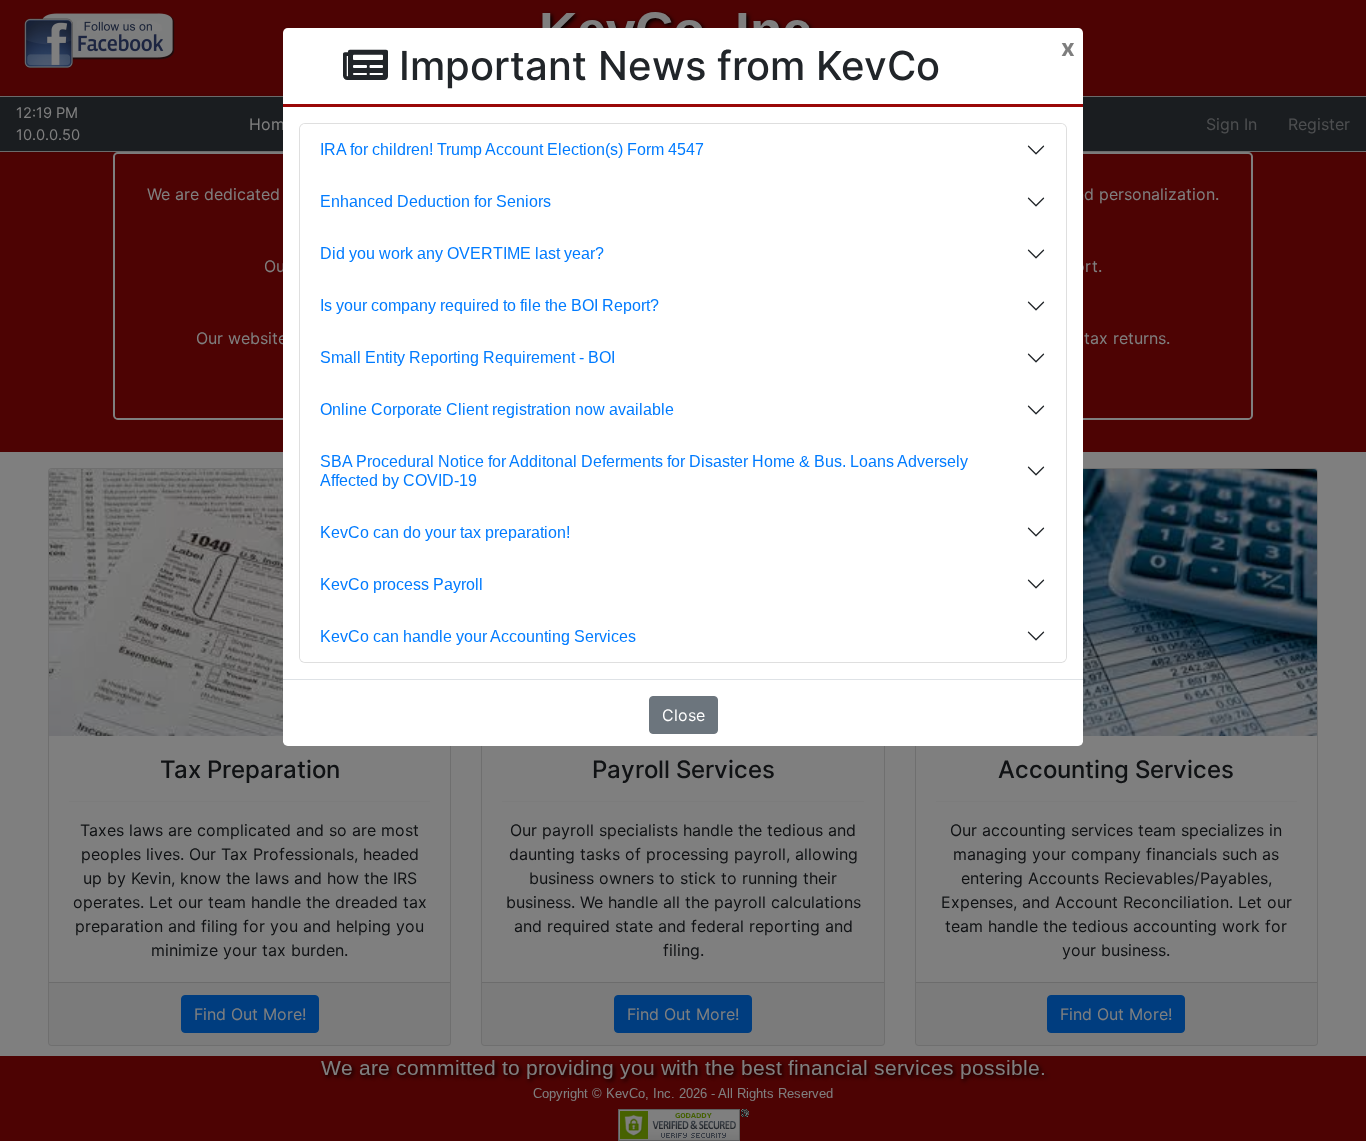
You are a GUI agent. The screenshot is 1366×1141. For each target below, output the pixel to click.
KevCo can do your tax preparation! (445, 532)
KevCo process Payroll (401, 584)
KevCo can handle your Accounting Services (478, 636)
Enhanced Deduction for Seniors (435, 201)
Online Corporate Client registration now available (497, 409)
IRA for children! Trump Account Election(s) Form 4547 (512, 149)
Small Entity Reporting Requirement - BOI (467, 357)
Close (683, 715)
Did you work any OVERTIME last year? (462, 253)
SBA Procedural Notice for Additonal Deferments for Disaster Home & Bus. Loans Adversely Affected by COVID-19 (644, 471)
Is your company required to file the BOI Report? (489, 305)
